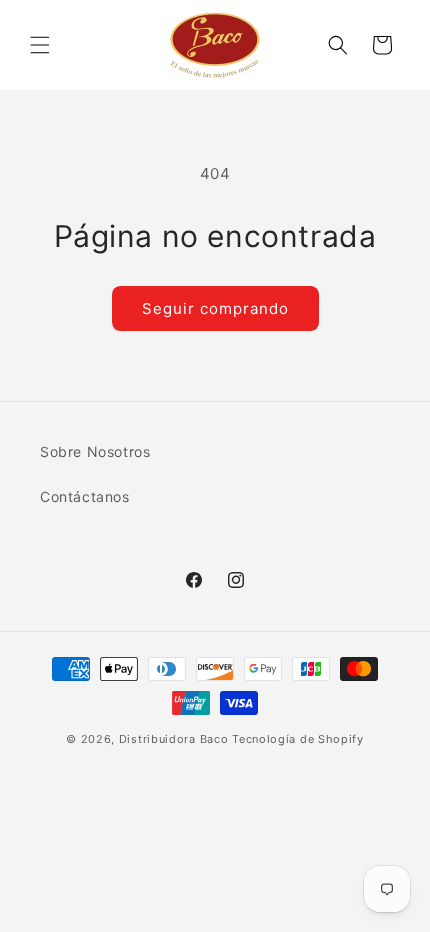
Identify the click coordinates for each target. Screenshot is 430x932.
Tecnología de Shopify (298, 739)
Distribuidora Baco (174, 739)
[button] (40, 45)
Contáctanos (85, 496)
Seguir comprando (215, 308)
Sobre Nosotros (95, 451)
